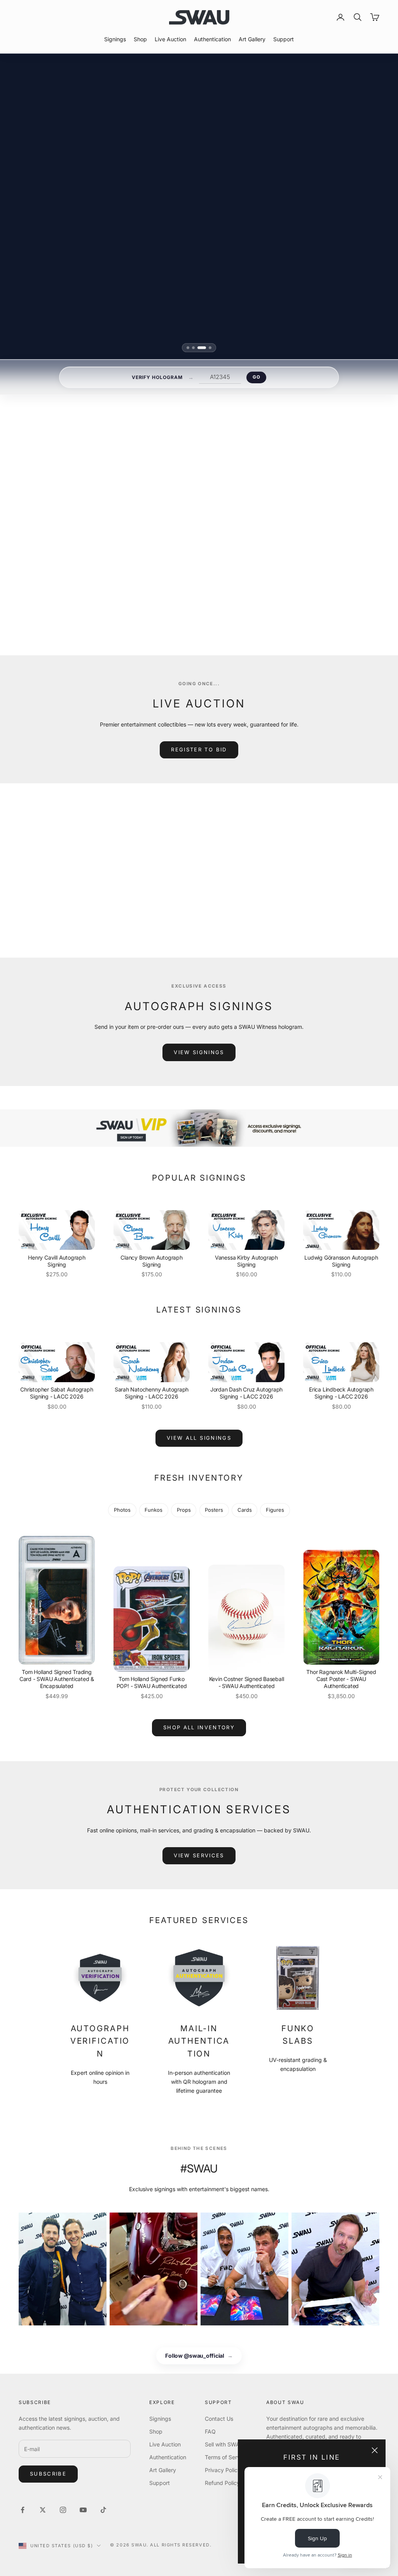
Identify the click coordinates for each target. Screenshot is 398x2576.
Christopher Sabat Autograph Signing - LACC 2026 (57, 1393)
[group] (199, 1128)
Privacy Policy (223, 2470)
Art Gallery (252, 39)
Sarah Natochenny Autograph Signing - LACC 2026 (152, 1393)
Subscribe (48, 2474)
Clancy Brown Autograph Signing (151, 1261)
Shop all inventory (199, 1727)
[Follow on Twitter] (43, 2510)
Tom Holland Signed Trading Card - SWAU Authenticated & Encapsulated (57, 1679)
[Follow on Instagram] (63, 2510)
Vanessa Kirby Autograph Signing (246, 1261)
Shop (140, 39)
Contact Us (219, 2419)
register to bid (199, 749)
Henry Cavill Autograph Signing (57, 1261)
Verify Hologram (157, 377)
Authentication (212, 39)
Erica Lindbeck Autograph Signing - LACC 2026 (341, 1393)
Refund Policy (222, 2483)
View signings (199, 1052)
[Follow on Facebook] (23, 2510)
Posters (214, 1510)
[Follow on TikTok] (103, 2510)
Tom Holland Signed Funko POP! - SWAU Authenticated (152, 1682)
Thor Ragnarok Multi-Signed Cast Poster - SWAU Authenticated (341, 1679)
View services (199, 1855)
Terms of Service (226, 2457)
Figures (275, 1510)
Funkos (154, 1510)
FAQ (210, 2431)
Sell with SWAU (224, 2444)
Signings (115, 39)
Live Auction (170, 39)
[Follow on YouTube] (83, 2510)
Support (284, 39)
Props (184, 1510)
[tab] (191, 348)
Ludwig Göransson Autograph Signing (341, 1261)
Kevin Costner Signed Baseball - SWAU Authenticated (247, 1682)
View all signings (295, 594)
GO (256, 377)
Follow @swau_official (199, 2356)
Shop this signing (290, 575)
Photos (122, 1510)
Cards (245, 1510)
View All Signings (199, 1438)
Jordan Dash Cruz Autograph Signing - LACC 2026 (247, 1393)
